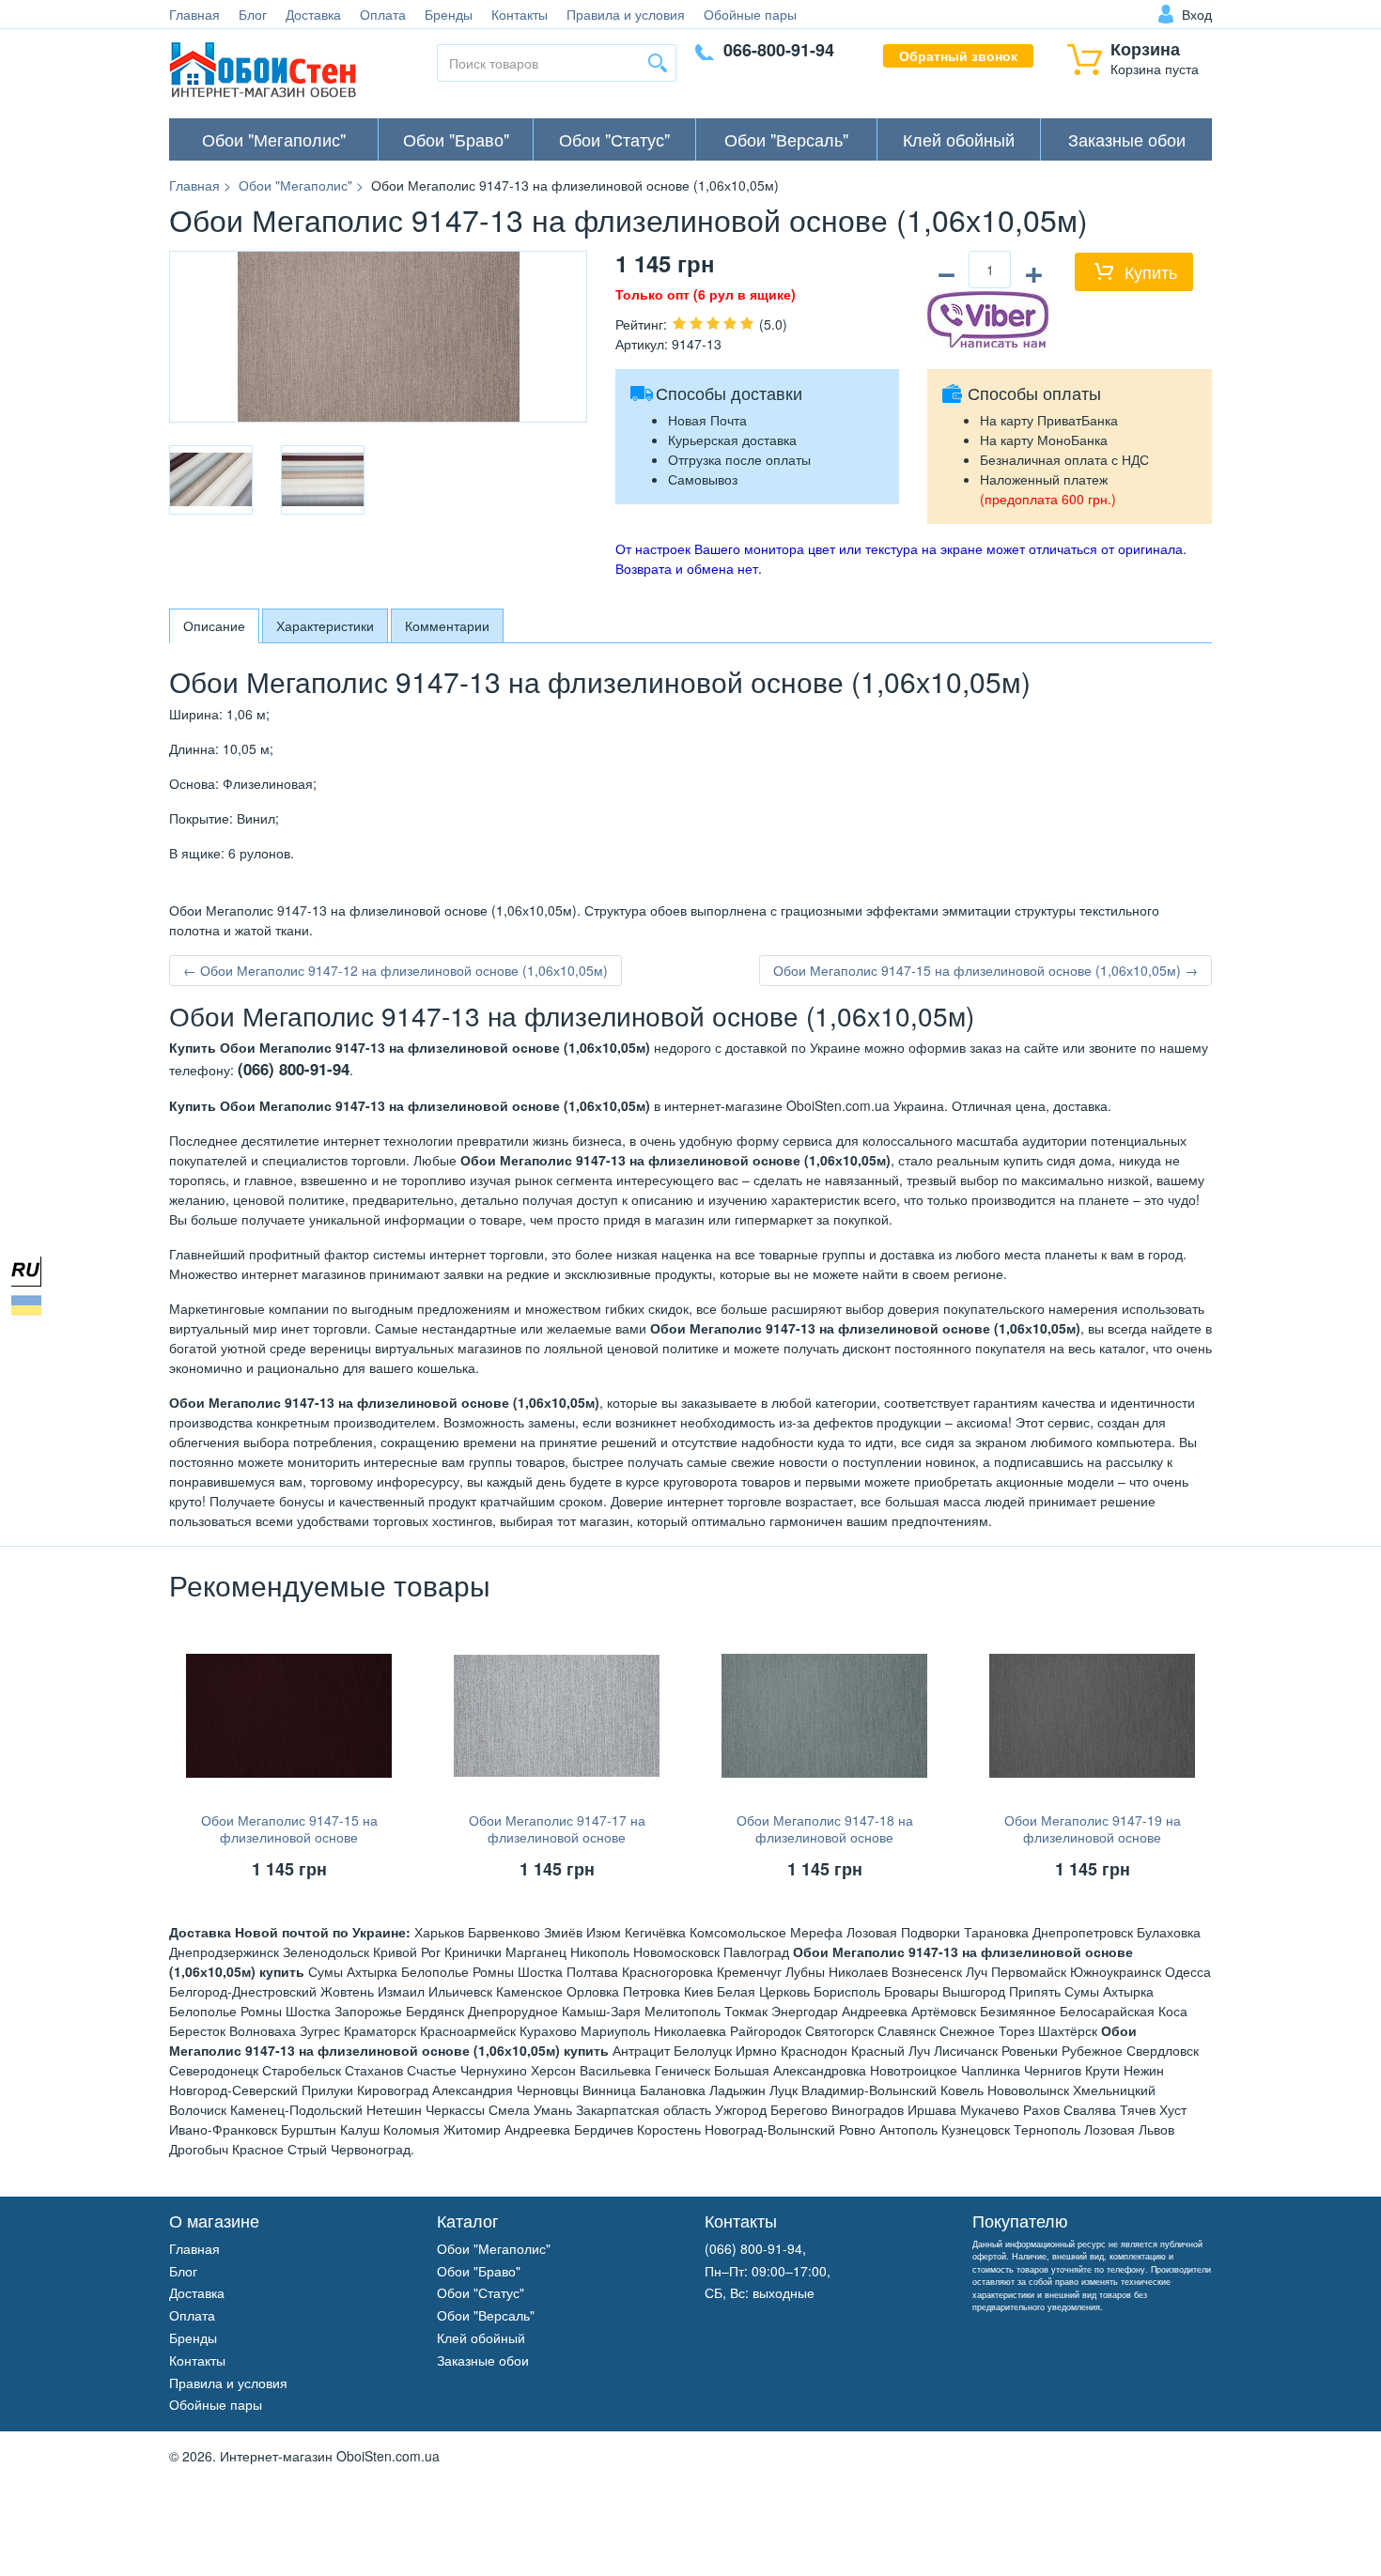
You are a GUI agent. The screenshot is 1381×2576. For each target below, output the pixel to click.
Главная (194, 14)
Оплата (383, 14)
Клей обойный (959, 139)
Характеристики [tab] (325, 625)
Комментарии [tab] (447, 625)
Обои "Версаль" (786, 139)
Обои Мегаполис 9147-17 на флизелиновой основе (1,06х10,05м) (557, 1837)
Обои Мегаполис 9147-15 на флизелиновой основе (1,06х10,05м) (289, 1837)
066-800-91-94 (779, 50)
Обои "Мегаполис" (274, 139)
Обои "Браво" (456, 139)
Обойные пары (750, 14)
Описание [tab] (214, 625)
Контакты (520, 14)
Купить (1151, 271)
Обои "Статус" (614, 139)
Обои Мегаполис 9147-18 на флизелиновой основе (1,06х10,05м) (825, 1837)
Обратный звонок (958, 55)
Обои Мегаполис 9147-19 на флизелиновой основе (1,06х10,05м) (1093, 1837)
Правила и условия (626, 14)
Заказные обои (1127, 139)
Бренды (449, 14)
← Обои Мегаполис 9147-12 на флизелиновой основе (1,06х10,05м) (396, 970)
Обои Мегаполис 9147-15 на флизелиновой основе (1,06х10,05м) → (985, 970)
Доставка (313, 14)
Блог (253, 14)
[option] (211, 480)
